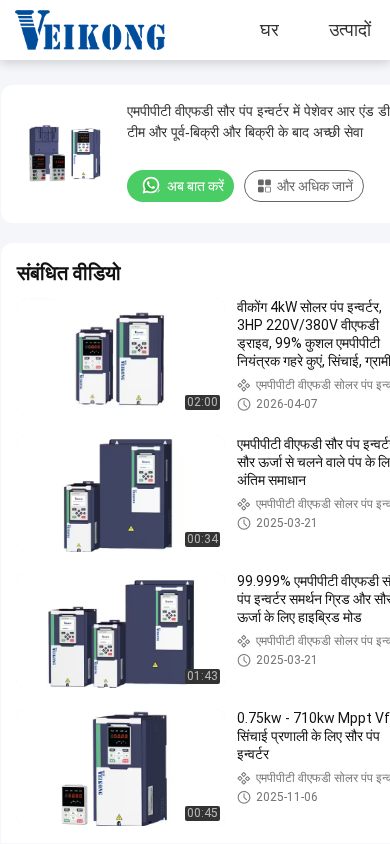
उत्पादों (350, 30)
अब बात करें (195, 186)
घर (269, 30)
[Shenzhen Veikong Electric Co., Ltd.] (75, 30)
